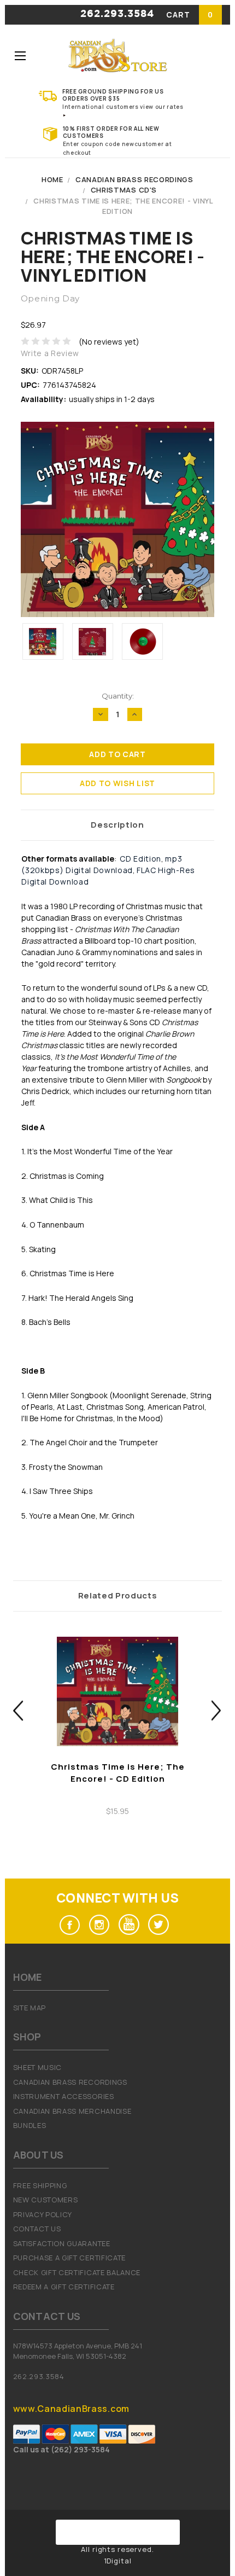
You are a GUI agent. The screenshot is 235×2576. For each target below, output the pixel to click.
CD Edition (140, 859)
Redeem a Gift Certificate (64, 2287)
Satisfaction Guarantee (62, 2243)
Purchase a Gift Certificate (69, 2258)
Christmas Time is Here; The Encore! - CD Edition (118, 1773)
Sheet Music (37, 2067)
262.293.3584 (117, 14)
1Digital (118, 2561)
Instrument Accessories (64, 2096)
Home (52, 179)
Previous (18, 1710)
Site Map (30, 2008)
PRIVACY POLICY (43, 2214)
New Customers (46, 2200)
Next (217, 1710)
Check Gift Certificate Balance (77, 2272)
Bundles (30, 2125)
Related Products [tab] (118, 1595)
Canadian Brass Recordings (134, 179)
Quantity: (118, 696)
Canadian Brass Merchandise (72, 2111)
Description (117, 825)
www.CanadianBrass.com (71, 2409)
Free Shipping (40, 2185)
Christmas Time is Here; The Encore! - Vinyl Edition (123, 206)
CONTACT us (37, 2229)
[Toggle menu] (20, 56)
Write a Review (50, 353)
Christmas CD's (124, 190)
